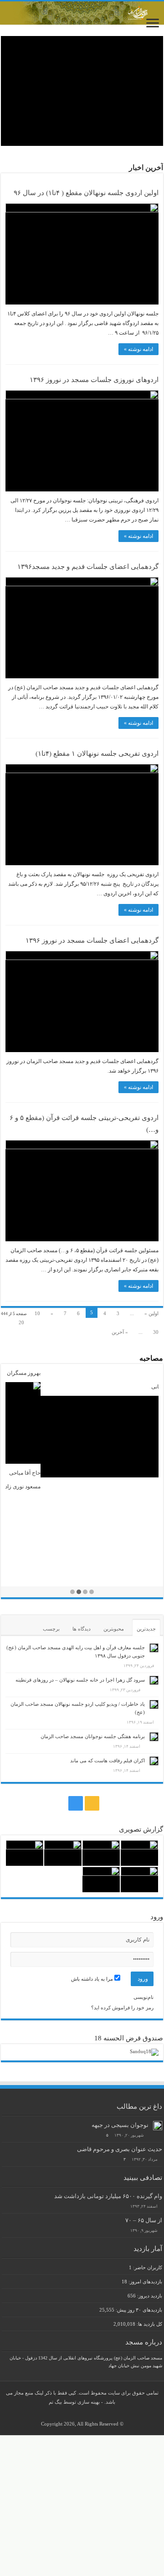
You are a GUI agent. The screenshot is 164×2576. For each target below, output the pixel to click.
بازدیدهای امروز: (145, 2282)
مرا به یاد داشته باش (93, 1979)
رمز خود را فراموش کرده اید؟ (122, 2008)
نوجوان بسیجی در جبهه (120, 2125)
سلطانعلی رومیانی (137, 1387)
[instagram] (76, 1803)
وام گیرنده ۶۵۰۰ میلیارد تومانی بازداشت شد (108, 2196)
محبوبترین (114, 1629)
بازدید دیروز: (149, 2296)
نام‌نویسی (143, 1997)
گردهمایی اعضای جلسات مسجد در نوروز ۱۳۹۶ (92, 940)
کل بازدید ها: (149, 2324)
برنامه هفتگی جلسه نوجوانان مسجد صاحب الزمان (93, 1736)
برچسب (51, 1629)
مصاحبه (151, 1358)
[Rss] (92, 1803)
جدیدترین (146, 1629)
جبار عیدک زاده (141, 1373)
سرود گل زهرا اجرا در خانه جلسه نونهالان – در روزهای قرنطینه (80, 1680)
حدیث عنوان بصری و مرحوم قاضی (120, 2149)
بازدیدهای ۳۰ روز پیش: (138, 2310)
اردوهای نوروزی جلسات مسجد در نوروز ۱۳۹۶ (94, 380)
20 (21, 1322)
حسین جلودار (144, 1487)
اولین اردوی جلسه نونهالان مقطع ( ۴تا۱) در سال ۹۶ (86, 193)
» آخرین (120, 1332)
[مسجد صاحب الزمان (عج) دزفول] (82, 13)
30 (156, 1332)
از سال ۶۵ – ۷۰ (144, 2220)
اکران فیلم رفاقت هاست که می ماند (108, 1760)
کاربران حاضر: (147, 2267)
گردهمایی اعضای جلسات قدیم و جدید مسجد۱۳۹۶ (88, 567)
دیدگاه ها (82, 1629)
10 (37, 1313)
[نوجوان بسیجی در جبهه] (158, 2126)
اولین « (151, 1313)
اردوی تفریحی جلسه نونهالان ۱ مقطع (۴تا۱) (97, 754)
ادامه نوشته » (138, 349)
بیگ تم (55, 2402)
